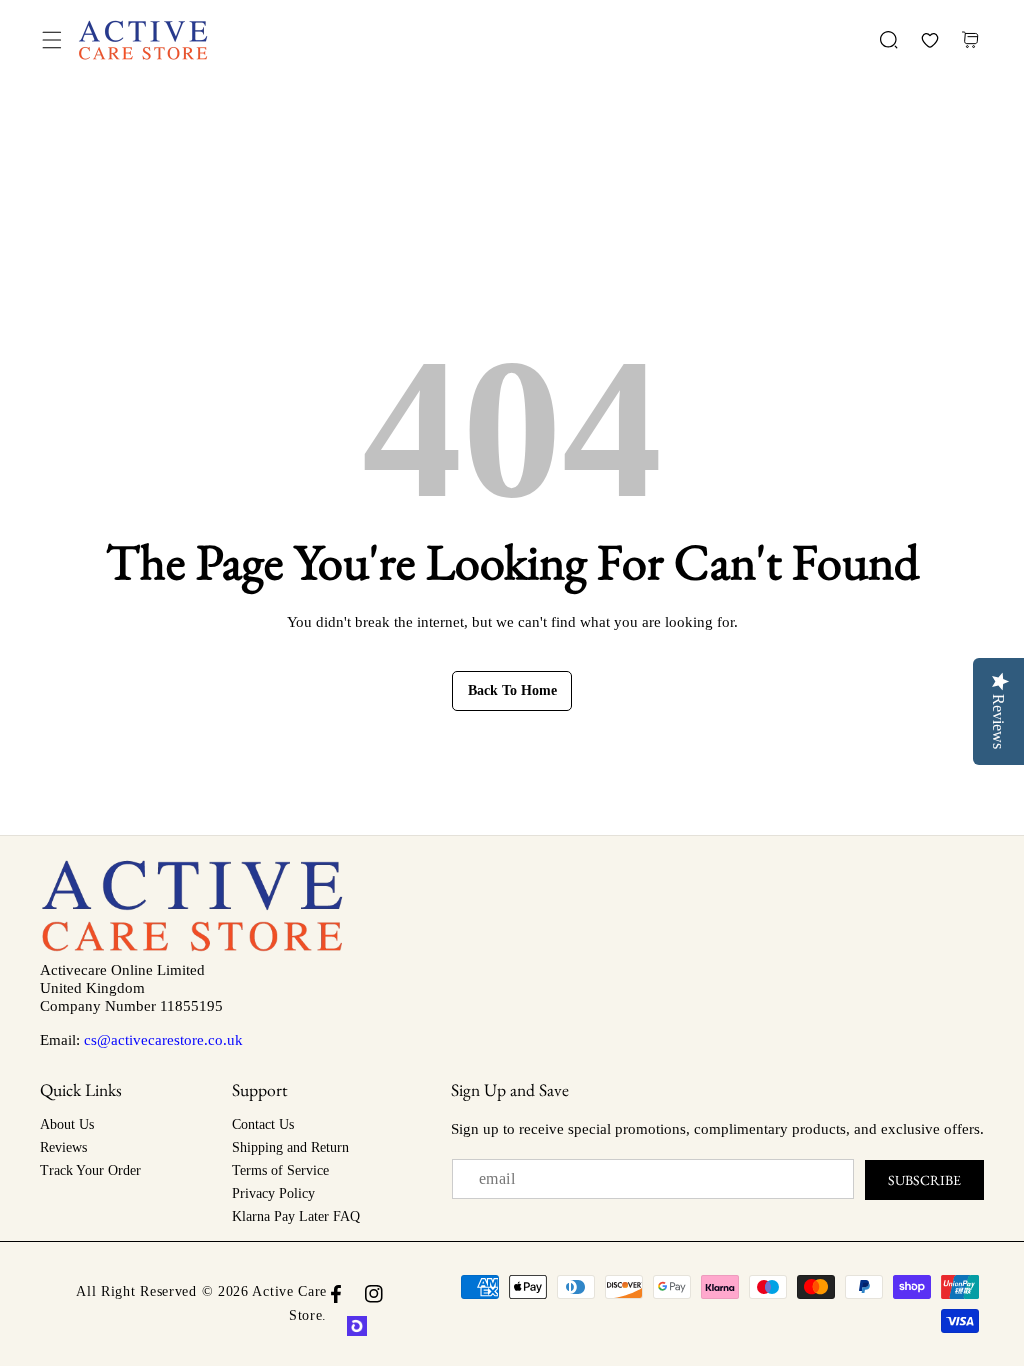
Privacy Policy (273, 1193)
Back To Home (512, 690)
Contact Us (263, 1124)
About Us (67, 1124)
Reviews (63, 1147)
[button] (51, 40)
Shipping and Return (290, 1147)
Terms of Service (280, 1170)
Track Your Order (90, 1170)
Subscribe (924, 1180)
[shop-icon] (357, 1326)
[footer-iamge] (192, 947)
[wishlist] (929, 40)
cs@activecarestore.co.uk (163, 1039)
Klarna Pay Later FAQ (296, 1216)
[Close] (171, 1253)
